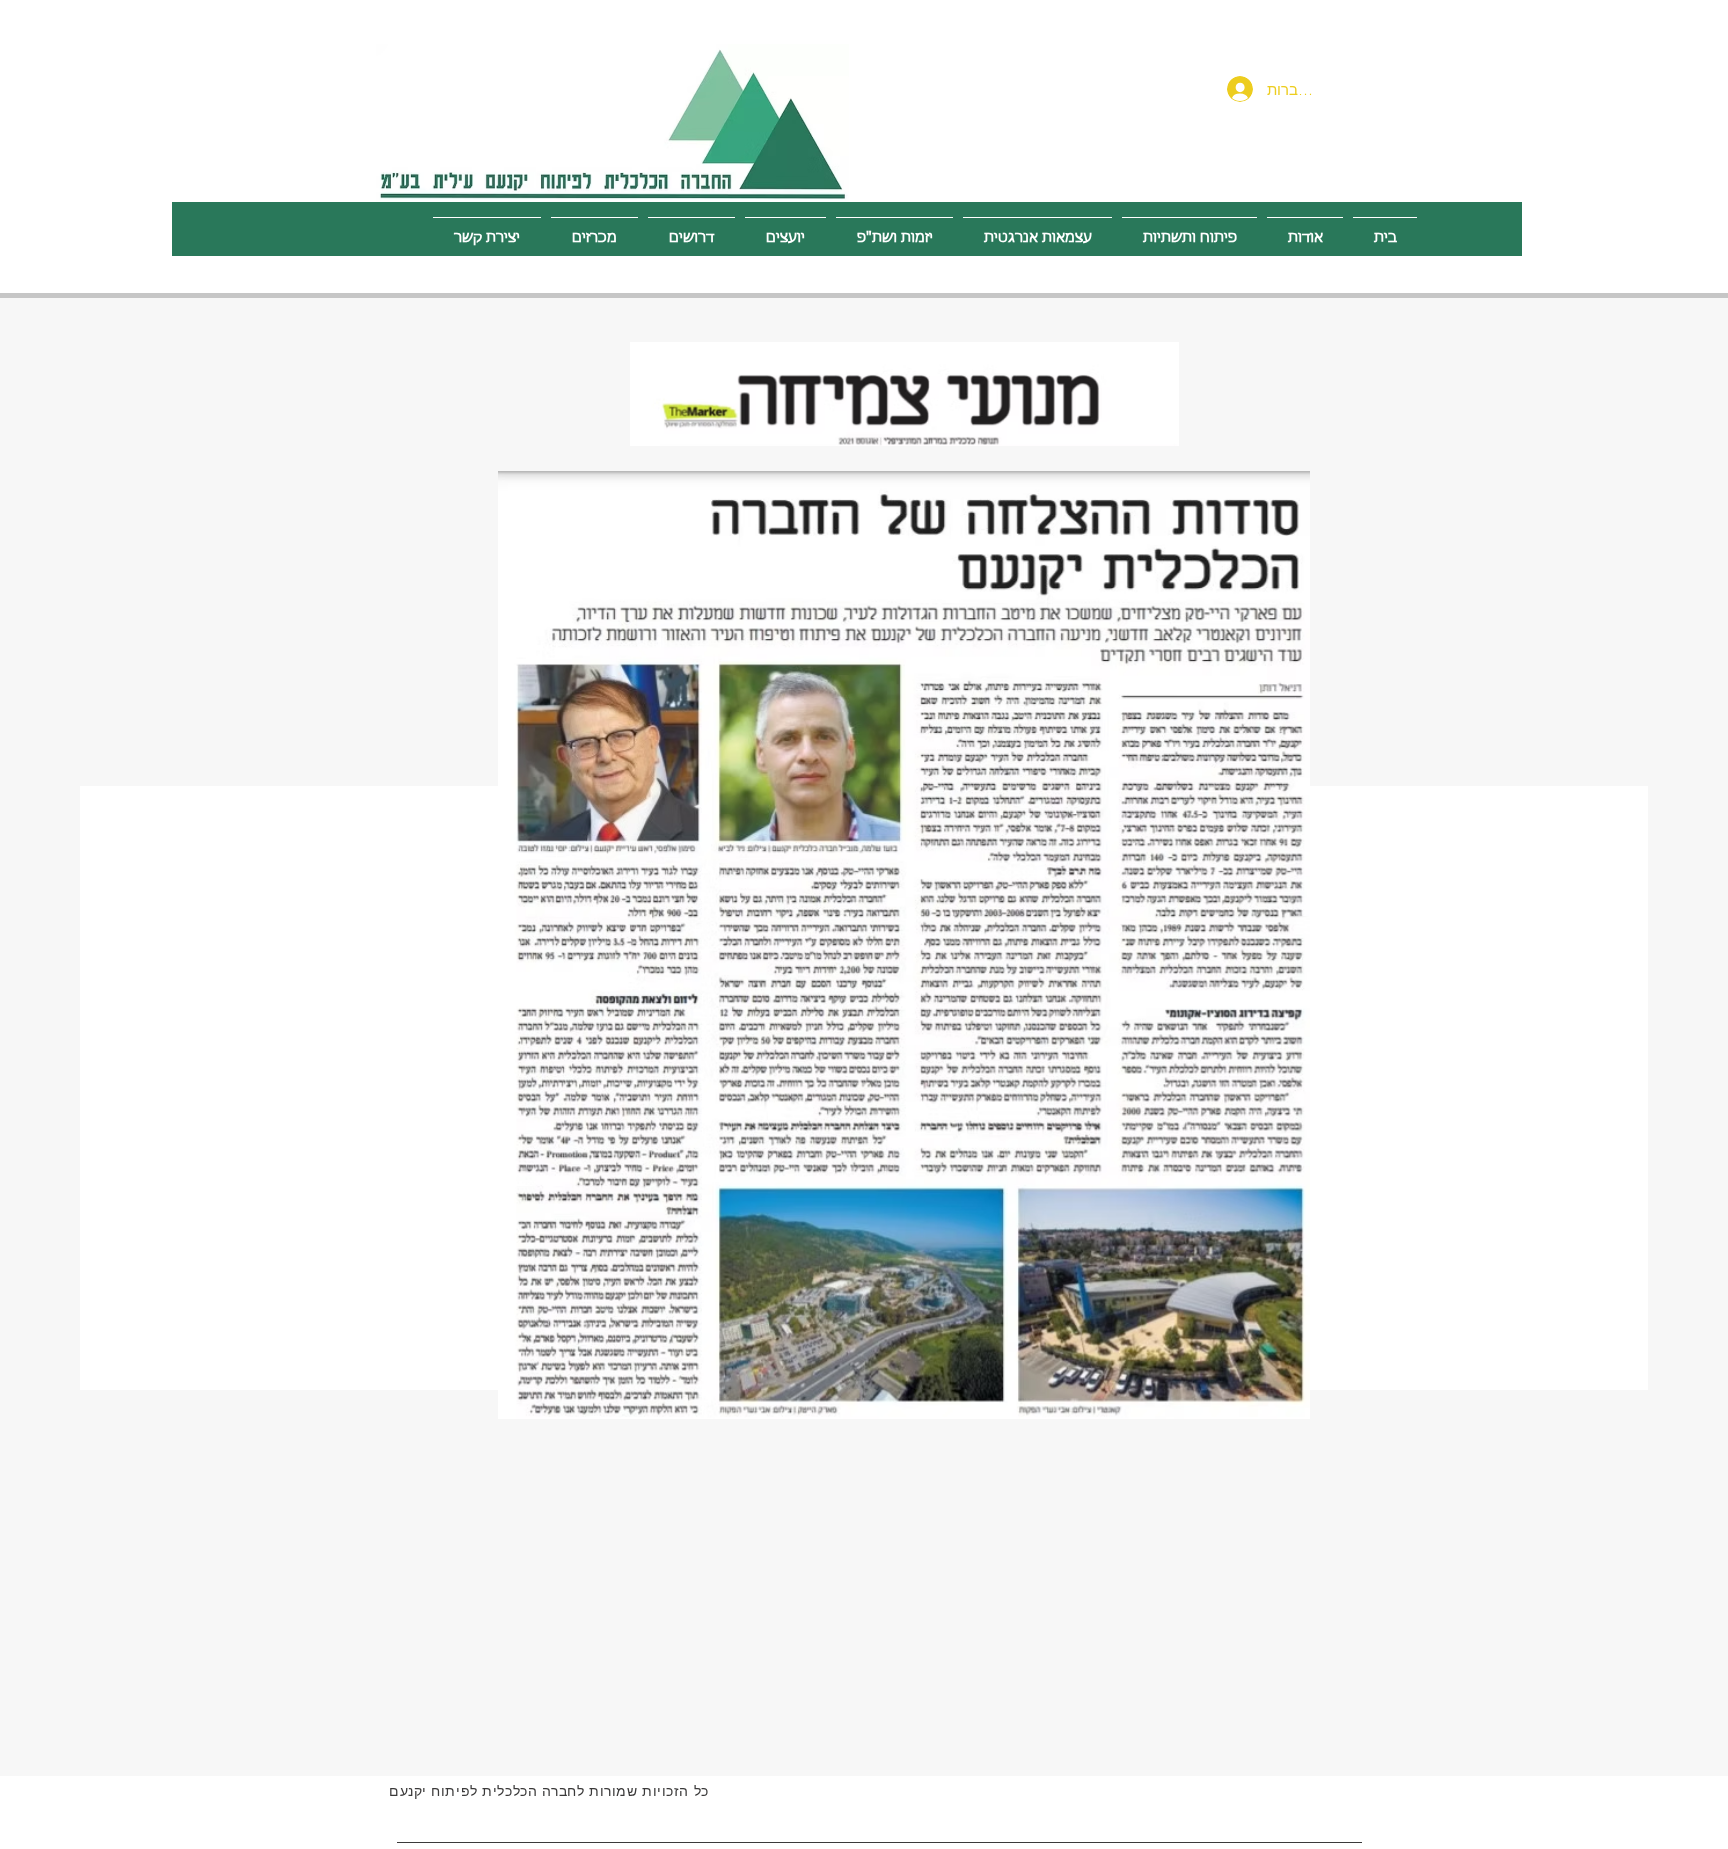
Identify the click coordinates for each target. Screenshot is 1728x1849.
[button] (1189, 229)
